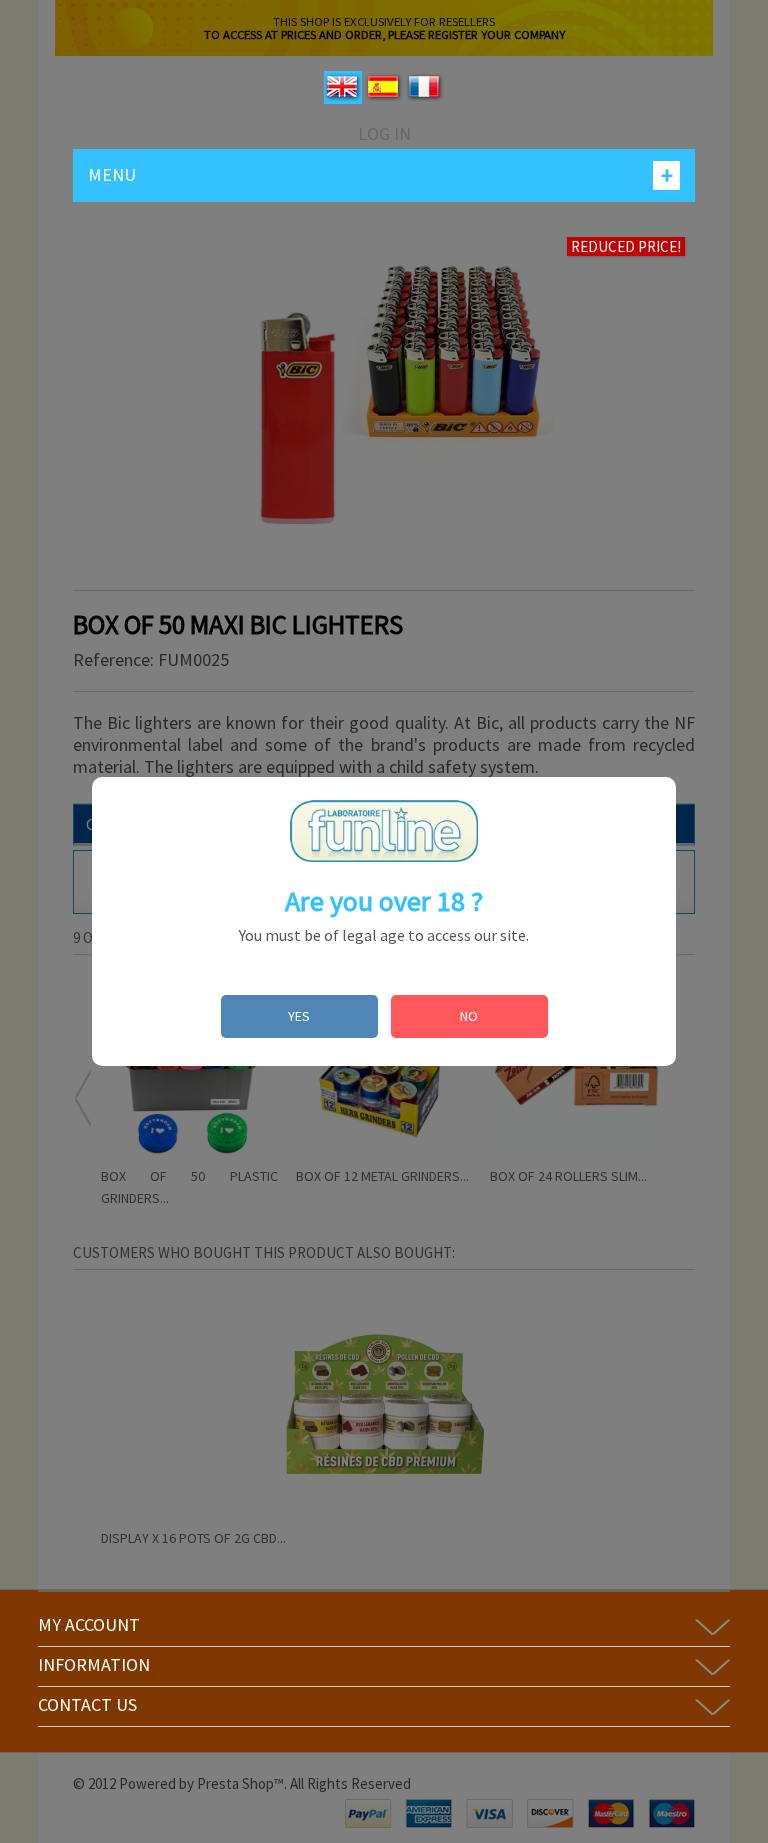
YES (299, 1016)
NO (469, 1016)
